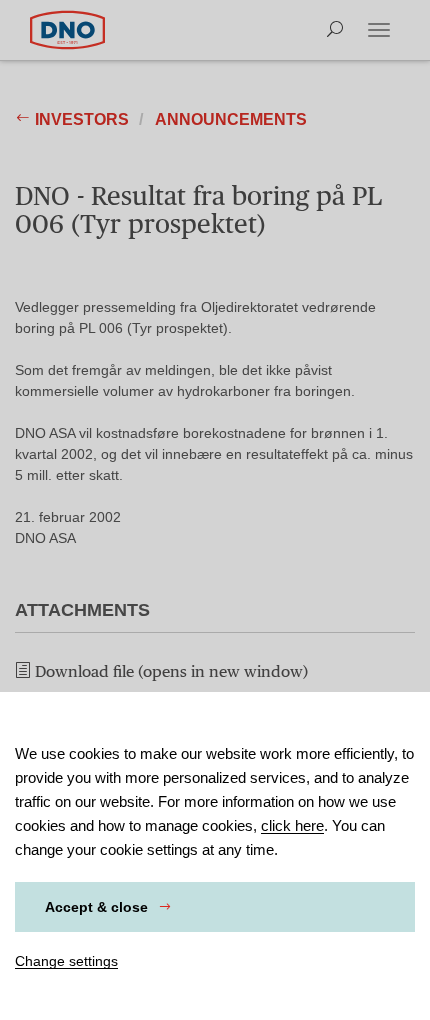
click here (292, 825)
